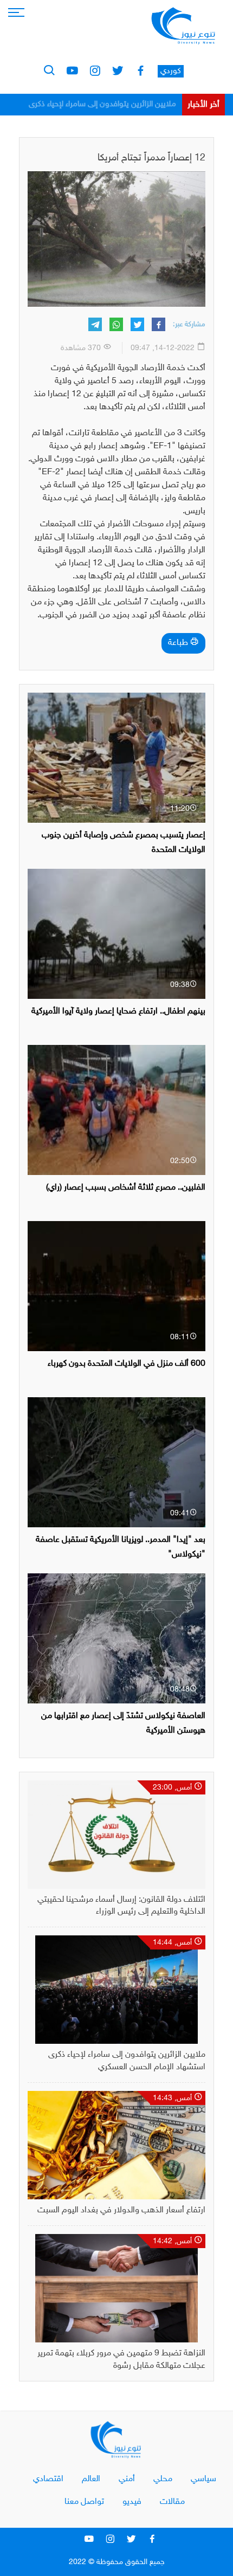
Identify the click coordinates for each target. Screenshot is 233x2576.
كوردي (171, 71)
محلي (163, 2479)
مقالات (172, 2502)
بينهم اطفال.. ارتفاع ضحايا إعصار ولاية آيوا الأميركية (118, 1012)
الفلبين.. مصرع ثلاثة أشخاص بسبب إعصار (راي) (126, 1188)
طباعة (179, 643)
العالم (91, 2479)
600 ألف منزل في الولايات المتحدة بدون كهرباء (127, 1364)
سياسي (203, 2479)
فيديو (132, 2502)
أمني (127, 2479)
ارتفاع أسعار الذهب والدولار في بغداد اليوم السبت (98, 104)
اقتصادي (48, 2479)
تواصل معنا (84, 2502)
